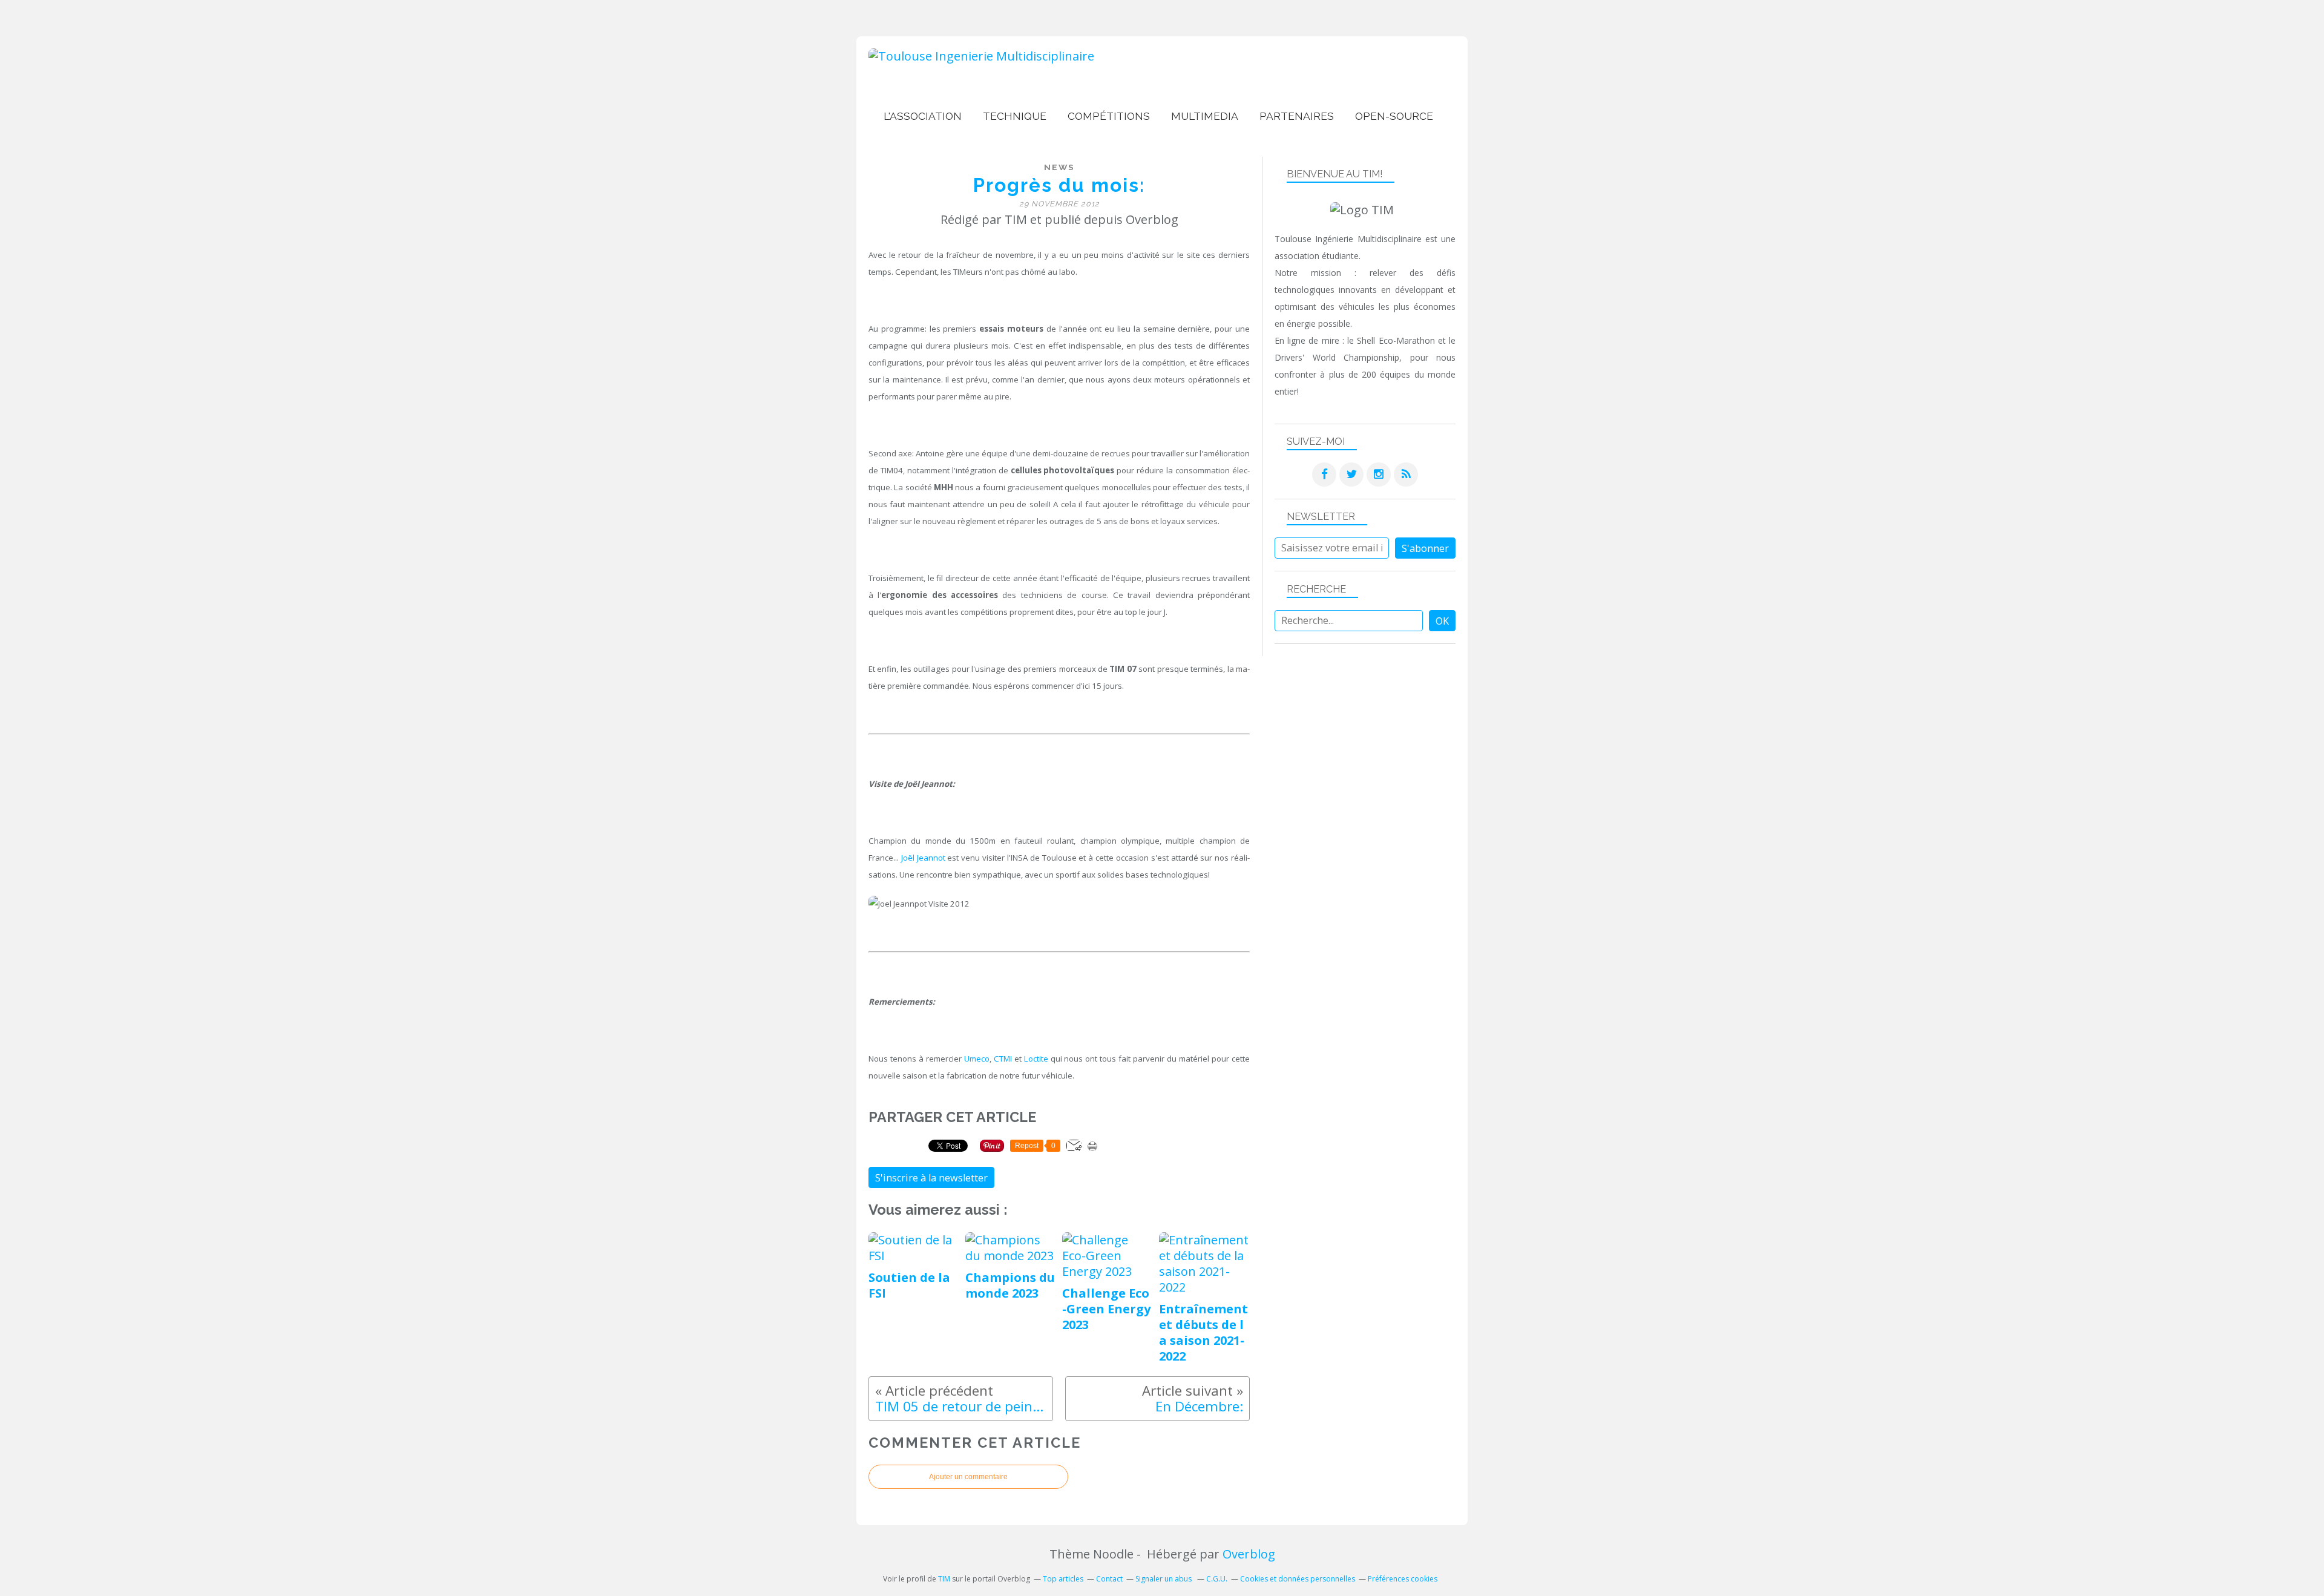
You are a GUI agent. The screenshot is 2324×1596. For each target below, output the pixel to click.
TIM (944, 1579)
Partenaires (1297, 116)
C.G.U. (1217, 1579)
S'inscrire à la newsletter (931, 1178)
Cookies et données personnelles (1298, 1579)
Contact (1109, 1579)
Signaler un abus (1164, 1579)
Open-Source (1394, 116)
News (1059, 167)
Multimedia (1205, 116)
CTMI (1003, 1059)
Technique (1015, 116)
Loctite (1036, 1059)
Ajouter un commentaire (968, 1477)
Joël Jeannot (923, 858)
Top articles (1063, 1579)
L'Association (923, 116)
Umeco (977, 1059)
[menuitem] (923, 117)
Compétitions (1109, 116)
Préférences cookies (1403, 1579)
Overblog (1249, 1554)
